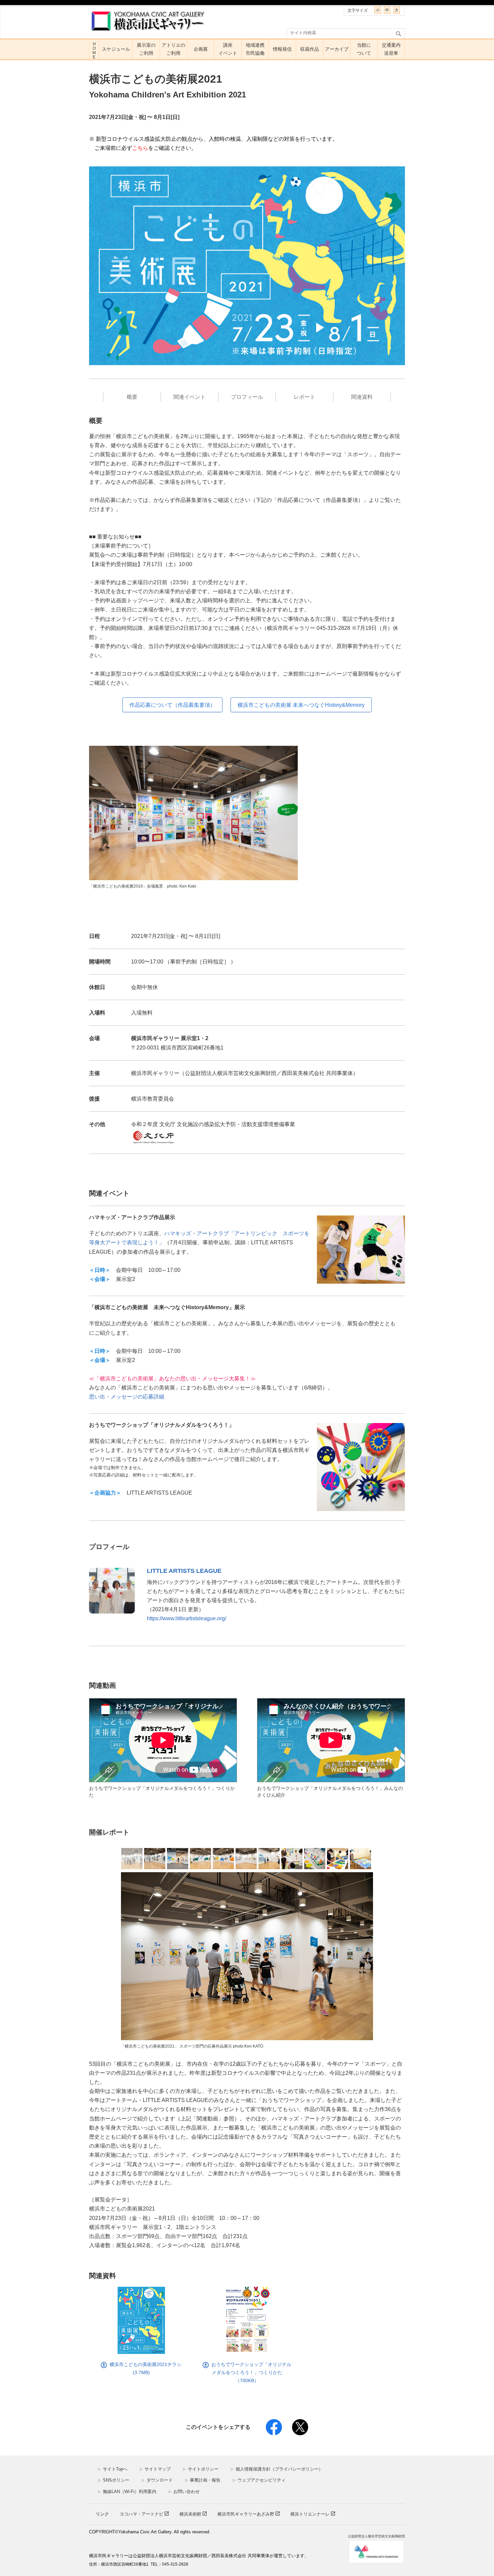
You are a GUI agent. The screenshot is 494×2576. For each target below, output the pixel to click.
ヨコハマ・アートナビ (142, 2514)
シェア (274, 2427)
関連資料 (362, 397)
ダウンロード (157, 2480)
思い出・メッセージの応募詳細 (127, 1397)
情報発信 (282, 49)
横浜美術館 (191, 2514)
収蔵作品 (310, 49)
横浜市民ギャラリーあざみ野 (246, 2514)
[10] (338, 1859)
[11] (360, 1859)
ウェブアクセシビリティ (259, 2480)
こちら (140, 148)
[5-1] (200, 1859)
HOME (94, 51)
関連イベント (190, 397)
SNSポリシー (114, 2480)
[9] (315, 1859)
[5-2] (223, 1859)
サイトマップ (155, 2469)
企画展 (201, 49)
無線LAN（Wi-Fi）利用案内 (127, 2492)
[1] (132, 1859)
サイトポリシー (201, 2469)
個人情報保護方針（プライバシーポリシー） (277, 2469)
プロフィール (247, 397)
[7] (269, 1859)
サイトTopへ (113, 2469)
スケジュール (116, 49)
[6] (246, 1859)
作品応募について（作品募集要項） (172, 705)
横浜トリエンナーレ (311, 2514)
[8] (292, 1859)
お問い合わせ (184, 2492)
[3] (155, 1859)
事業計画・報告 (203, 2480)
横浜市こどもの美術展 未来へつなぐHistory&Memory (301, 705)
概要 (132, 397)
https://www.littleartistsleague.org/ (187, 1618)
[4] (178, 1859)
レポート (304, 397)
